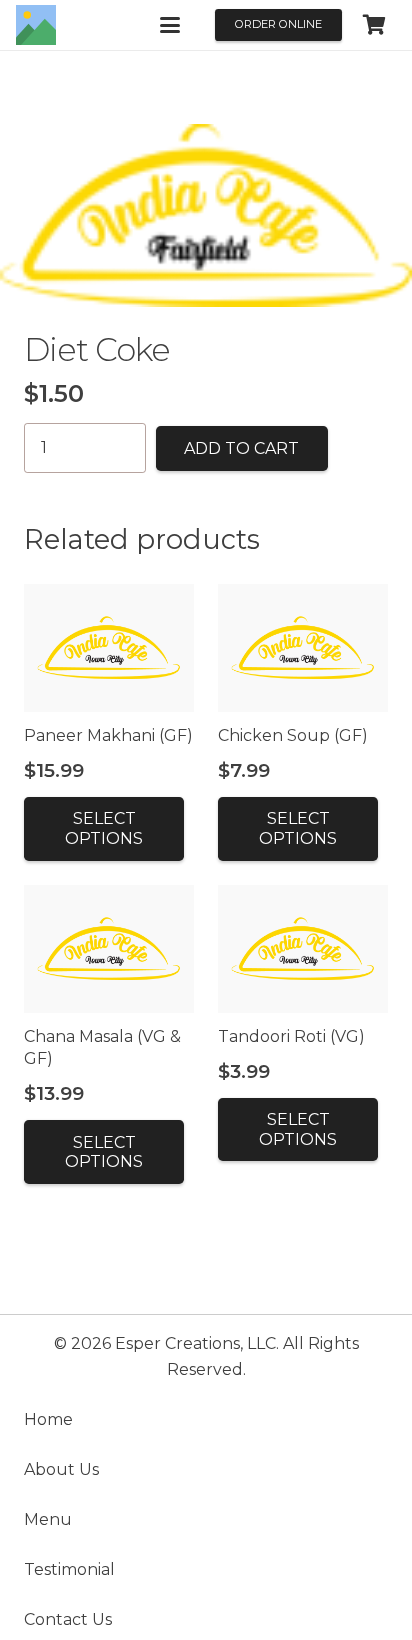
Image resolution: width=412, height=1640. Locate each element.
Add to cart (241, 448)
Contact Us (68, 1619)
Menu (48, 1519)
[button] (170, 25)
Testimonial (69, 1569)
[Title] (36, 25)
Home (48, 1419)
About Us (61, 1469)
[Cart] (374, 25)
